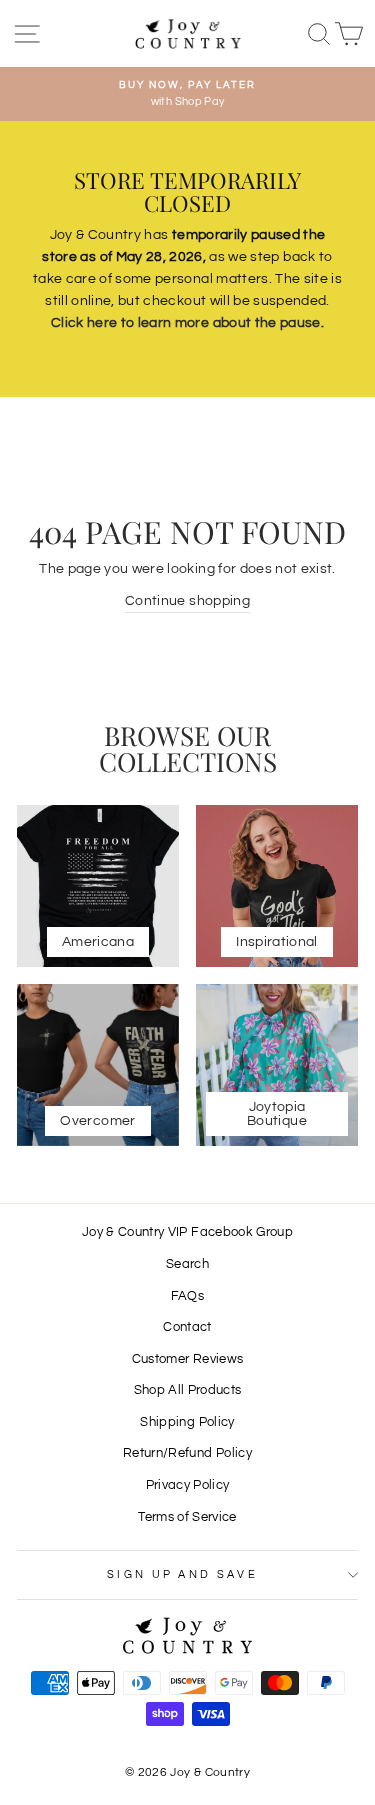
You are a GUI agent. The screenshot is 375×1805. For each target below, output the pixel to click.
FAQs (187, 1296)
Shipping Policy (187, 1422)
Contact (187, 1327)
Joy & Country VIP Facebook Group (187, 1232)
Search (187, 1264)
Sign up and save (182, 1574)
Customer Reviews (188, 1359)
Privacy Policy (188, 1485)
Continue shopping (187, 601)
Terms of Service (187, 1517)
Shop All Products (188, 1390)
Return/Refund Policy (187, 1453)
